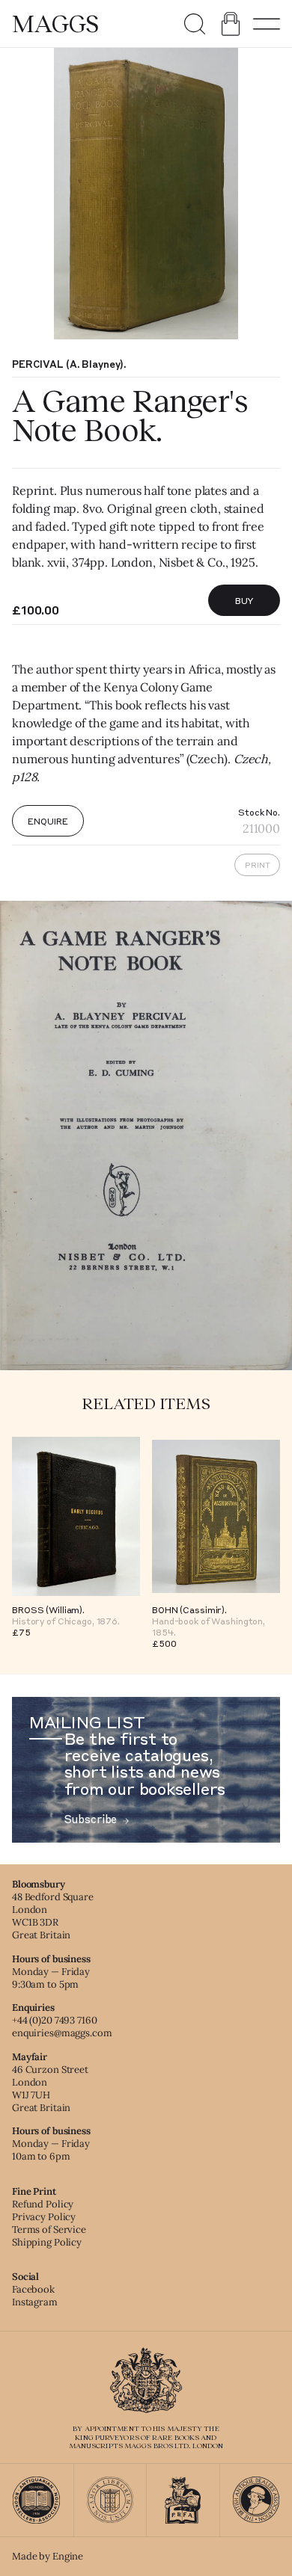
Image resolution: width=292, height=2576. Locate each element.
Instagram (35, 2302)
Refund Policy (43, 2204)
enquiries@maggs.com (62, 2033)
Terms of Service (49, 2230)
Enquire (48, 821)
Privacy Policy (44, 2217)
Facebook (33, 2289)
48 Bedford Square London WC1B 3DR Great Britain (53, 1916)
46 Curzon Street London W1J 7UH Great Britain (50, 2089)
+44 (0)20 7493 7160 (55, 2020)
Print (258, 865)
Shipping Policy (47, 2242)
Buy (244, 600)
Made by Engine (48, 2556)
